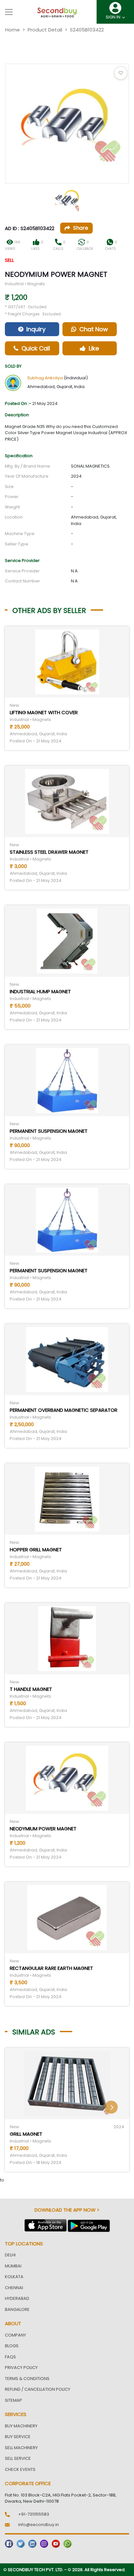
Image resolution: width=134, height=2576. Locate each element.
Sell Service (18, 2458)
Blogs (12, 2346)
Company (15, 2335)
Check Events (20, 2469)
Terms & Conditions (27, 2379)
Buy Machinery (21, 2426)
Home (13, 30)
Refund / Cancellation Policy (38, 2389)
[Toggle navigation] (9, 12)
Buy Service (18, 2437)
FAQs (10, 2357)
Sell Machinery (21, 2448)
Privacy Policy (21, 2368)
